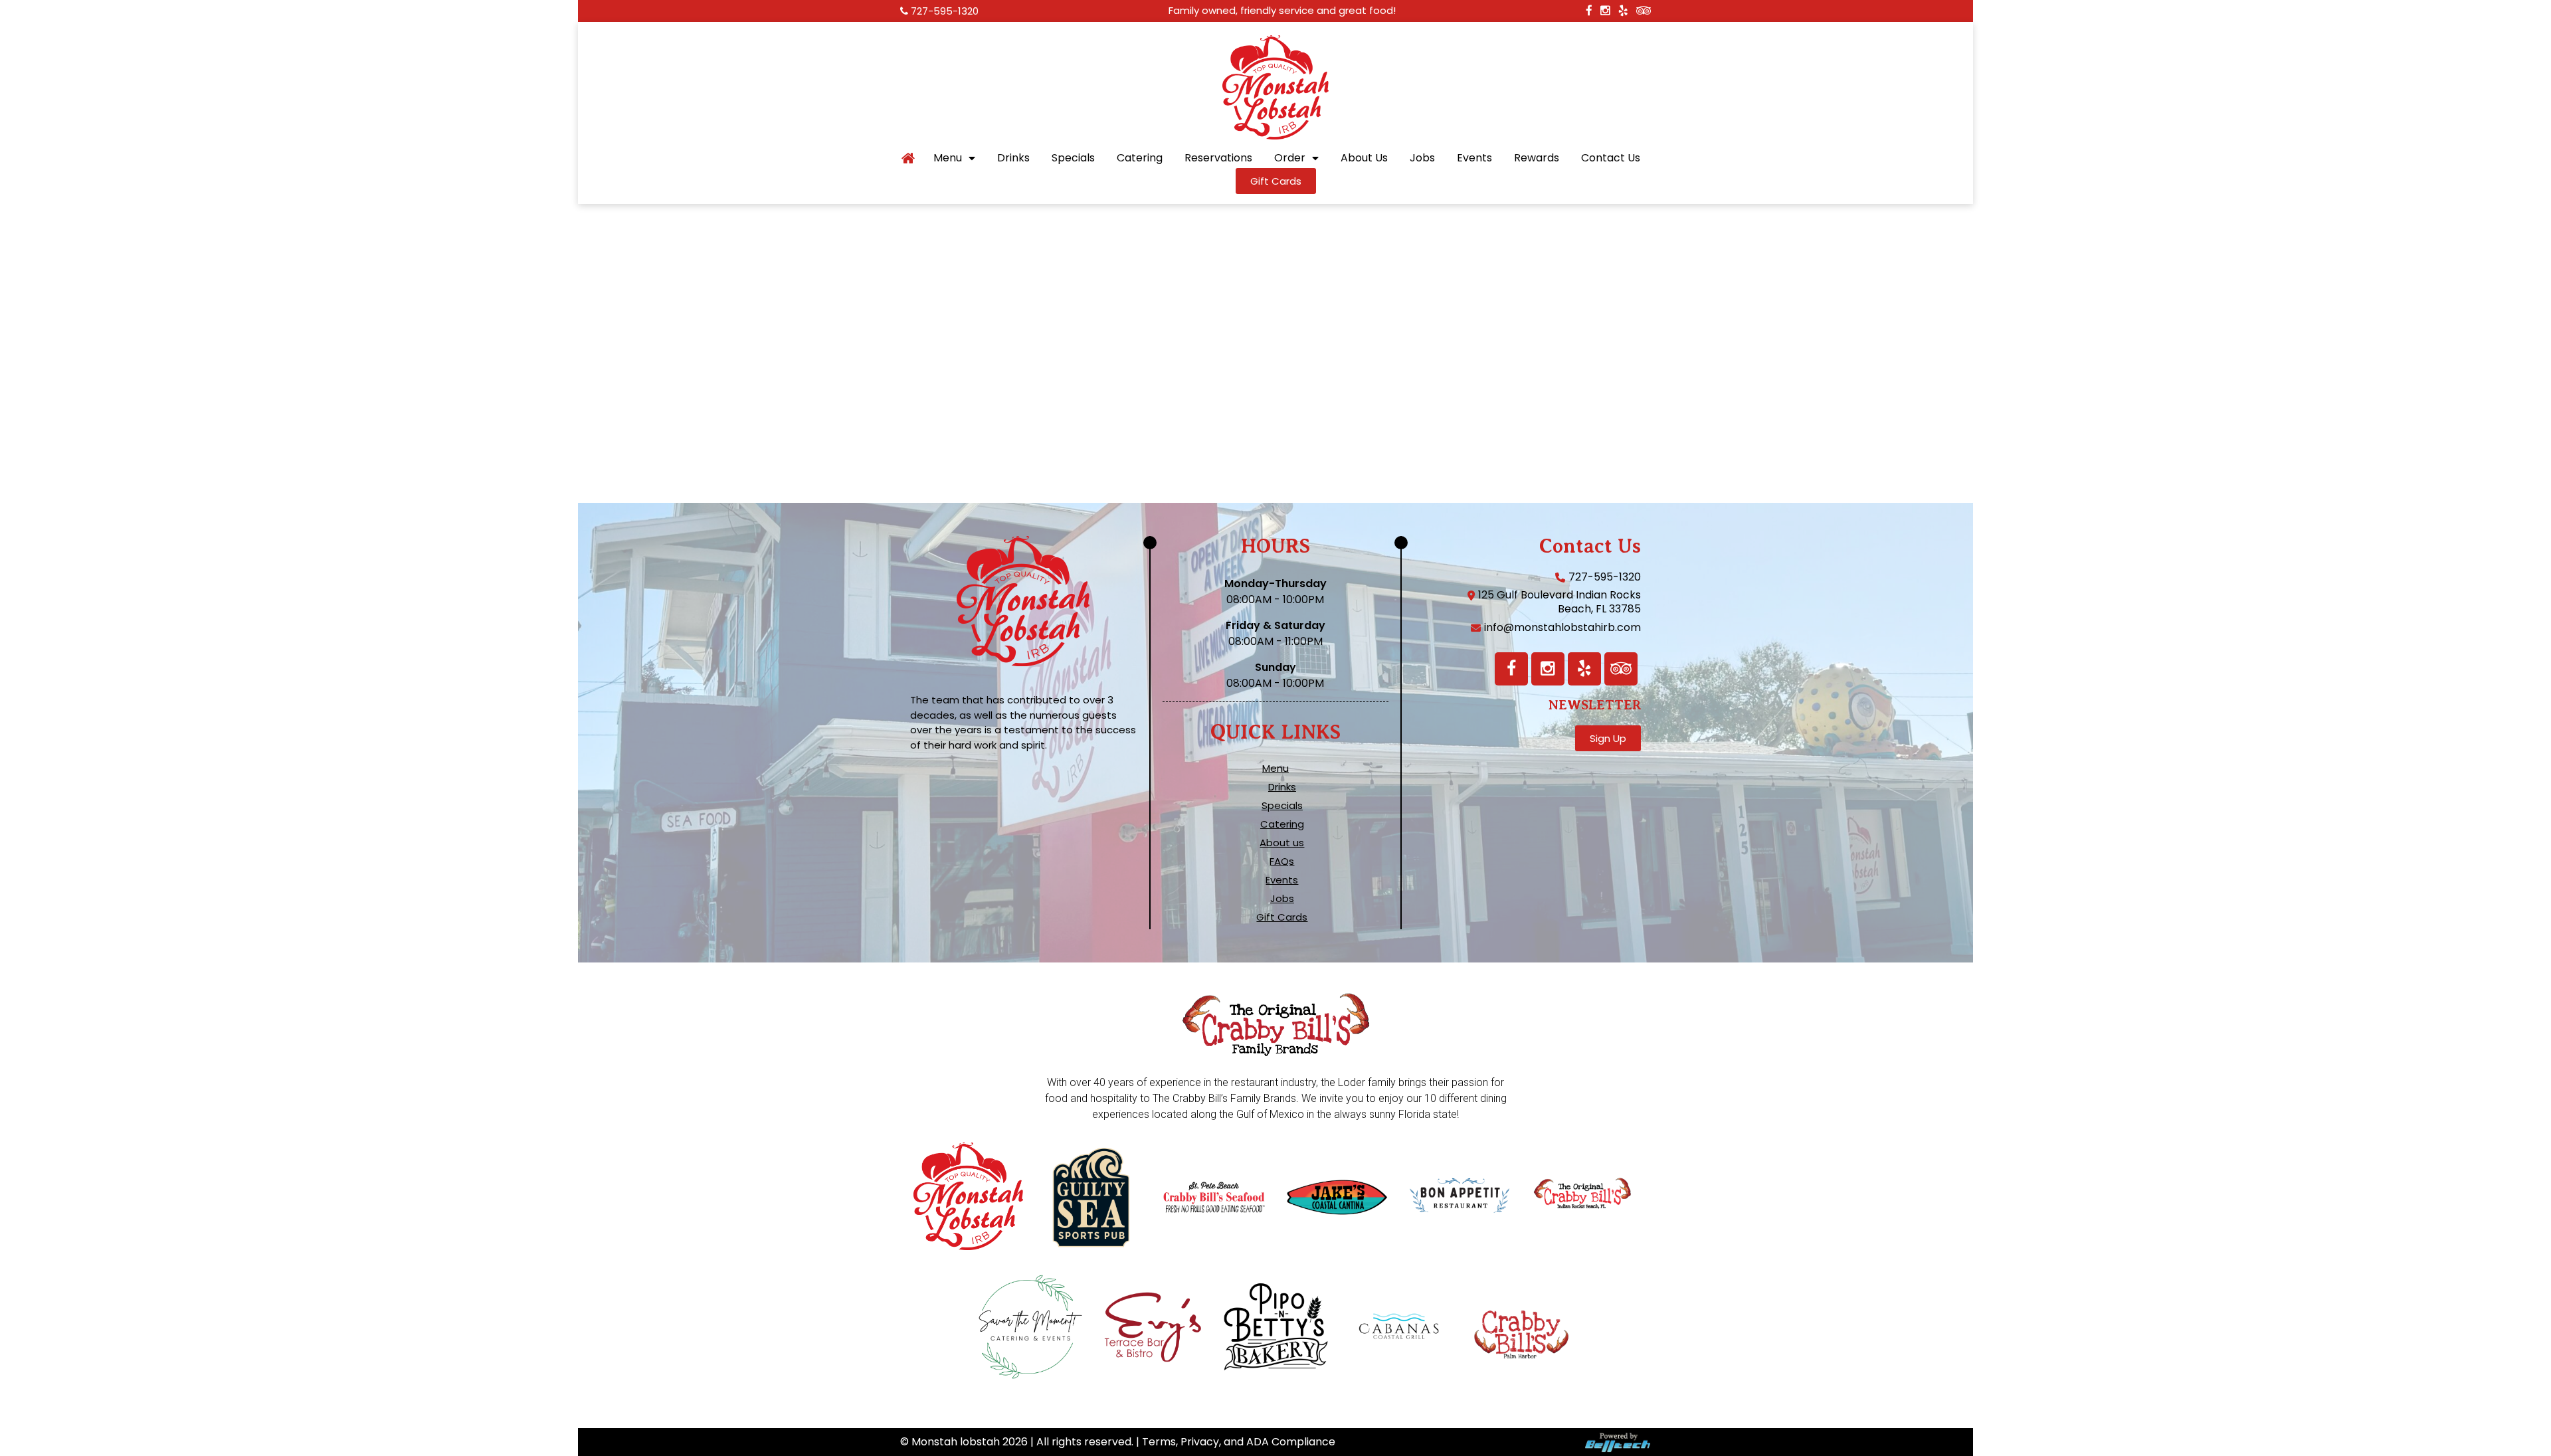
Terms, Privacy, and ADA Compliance (1239, 1442)
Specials (1073, 158)
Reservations (1218, 158)
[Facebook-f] (1511, 669)
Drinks (1013, 158)
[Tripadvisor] (1621, 669)
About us (1282, 843)
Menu (948, 158)
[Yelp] (1584, 669)
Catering (1140, 158)
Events (1474, 158)
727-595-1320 (945, 11)
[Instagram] (1548, 669)
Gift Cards (1282, 917)
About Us (1364, 158)
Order (1290, 158)
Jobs (1422, 158)
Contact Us (1611, 158)
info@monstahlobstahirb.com (1562, 627)
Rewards (1537, 158)
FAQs (1282, 862)
